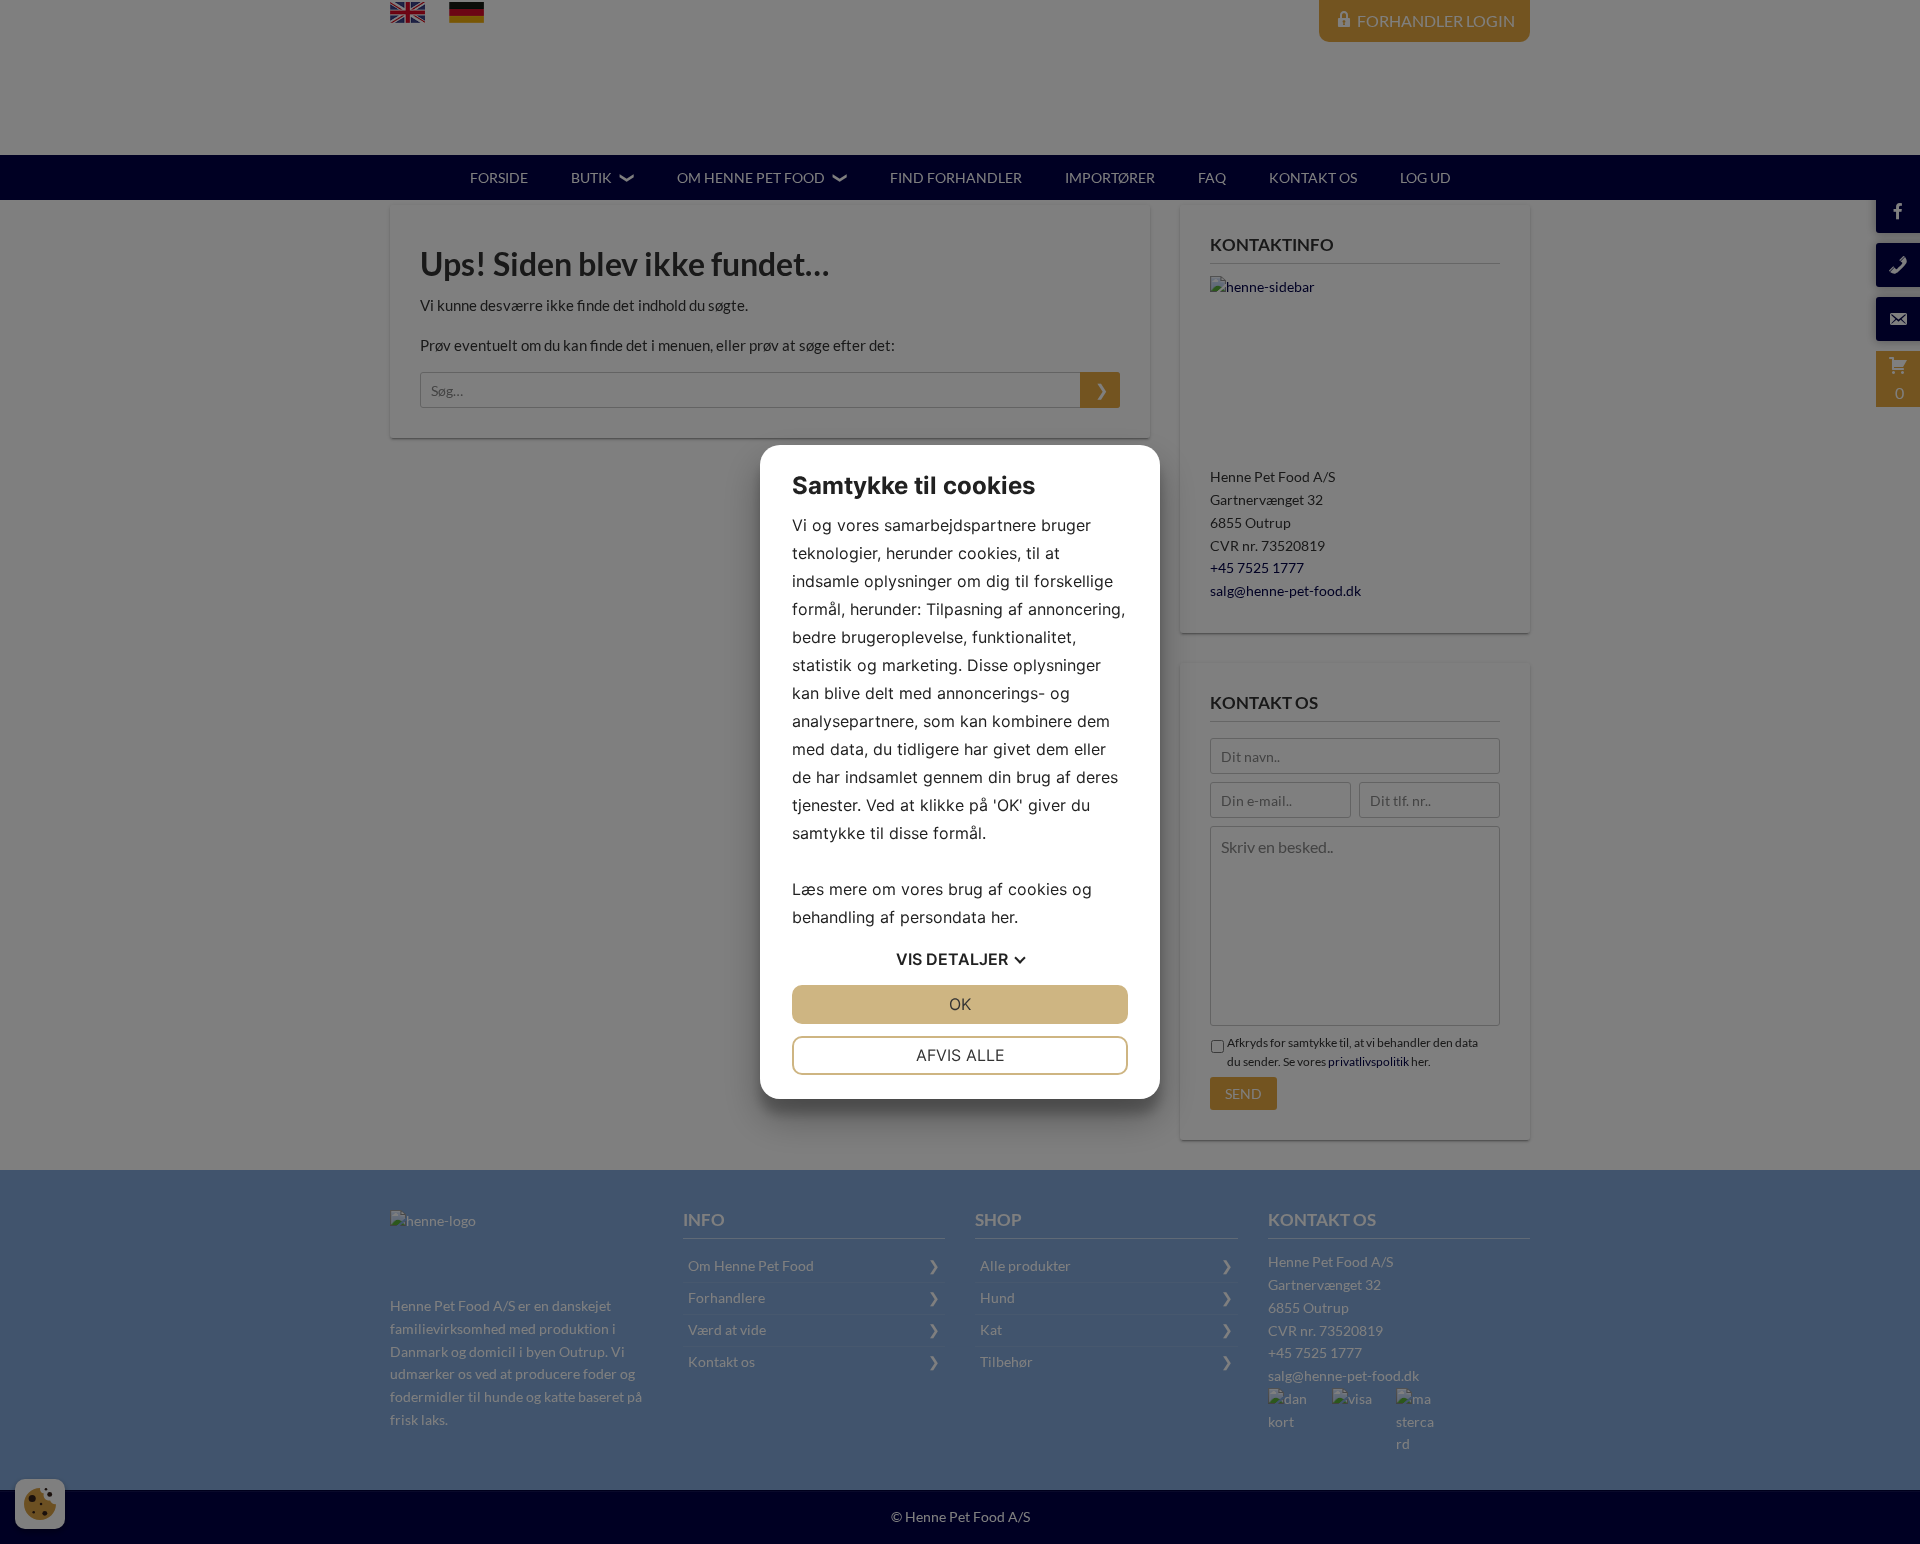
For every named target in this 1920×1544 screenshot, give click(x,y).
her (1002, 917)
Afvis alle (960, 1055)
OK (960, 1004)
